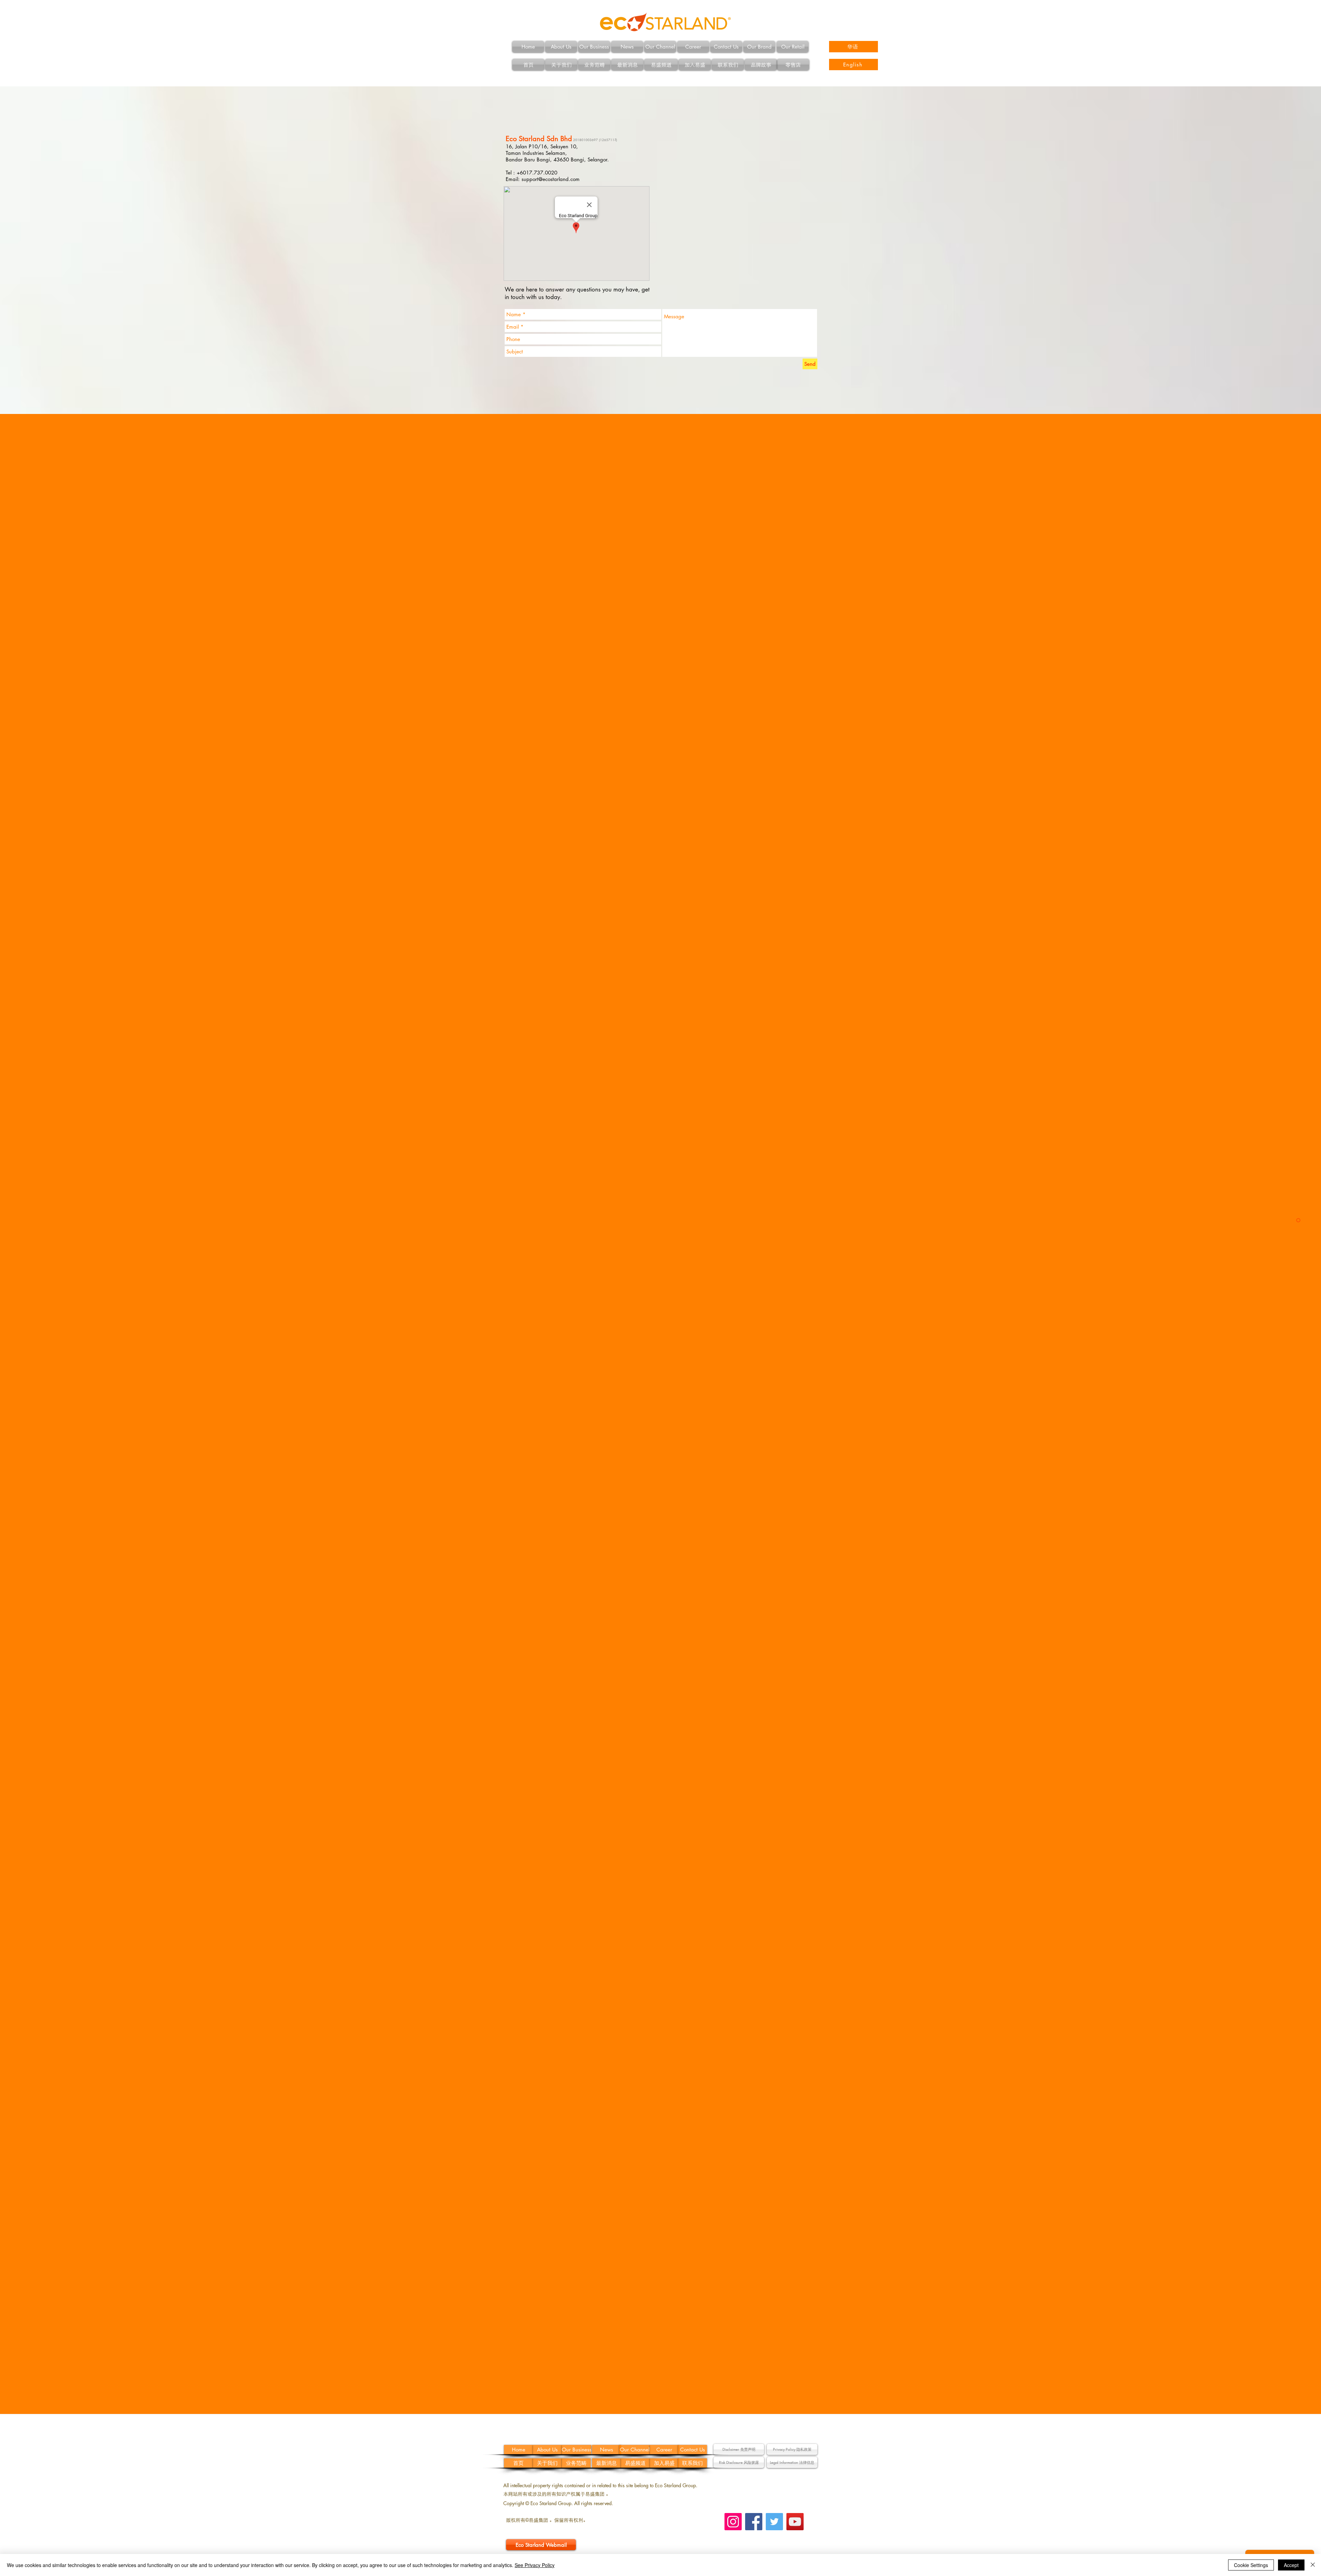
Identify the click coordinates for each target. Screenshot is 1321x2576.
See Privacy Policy (535, 2565)
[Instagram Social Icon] (733, 2522)
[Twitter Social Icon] (774, 2522)
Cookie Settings (1251, 2565)
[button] (739, 2449)
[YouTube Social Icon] (795, 2522)
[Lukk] (1313, 2565)
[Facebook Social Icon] (754, 2522)
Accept (1291, 2565)
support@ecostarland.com (551, 179)
